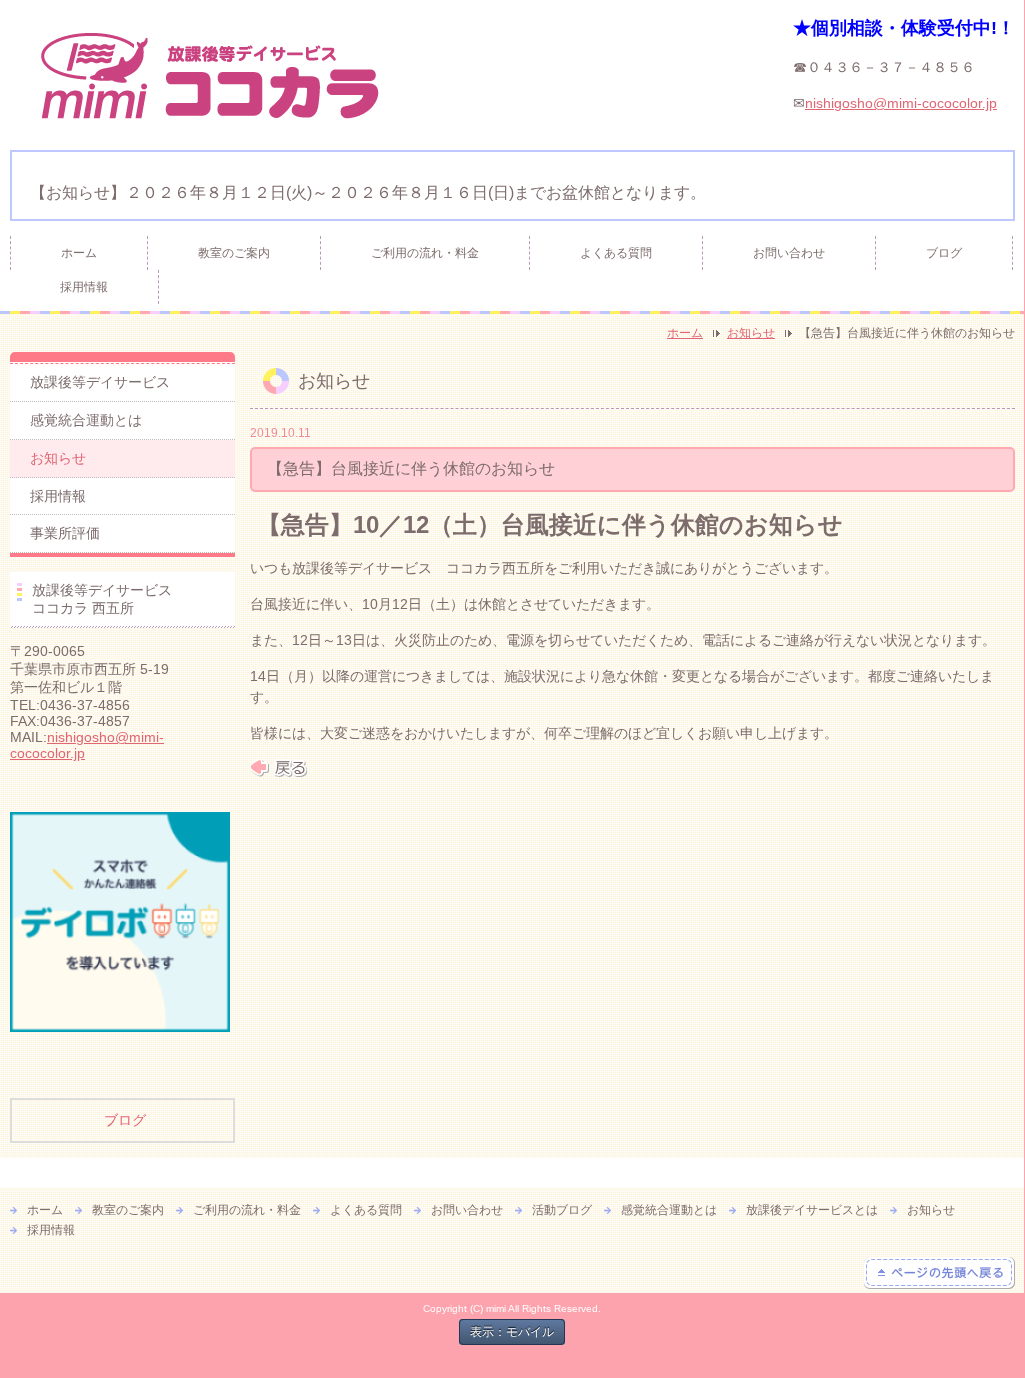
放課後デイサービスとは (812, 1210)
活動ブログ (562, 1210)
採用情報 (84, 287)
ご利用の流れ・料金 (425, 253)
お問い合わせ (789, 253)
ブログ (944, 253)
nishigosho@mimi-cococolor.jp (901, 103)
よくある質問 (616, 253)
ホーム (79, 253)
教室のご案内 (234, 253)
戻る (278, 768)
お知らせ (751, 333)
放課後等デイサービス (100, 382)
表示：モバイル (512, 1332)
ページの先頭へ (939, 1273)
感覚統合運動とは (86, 420)
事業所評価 (65, 533)
